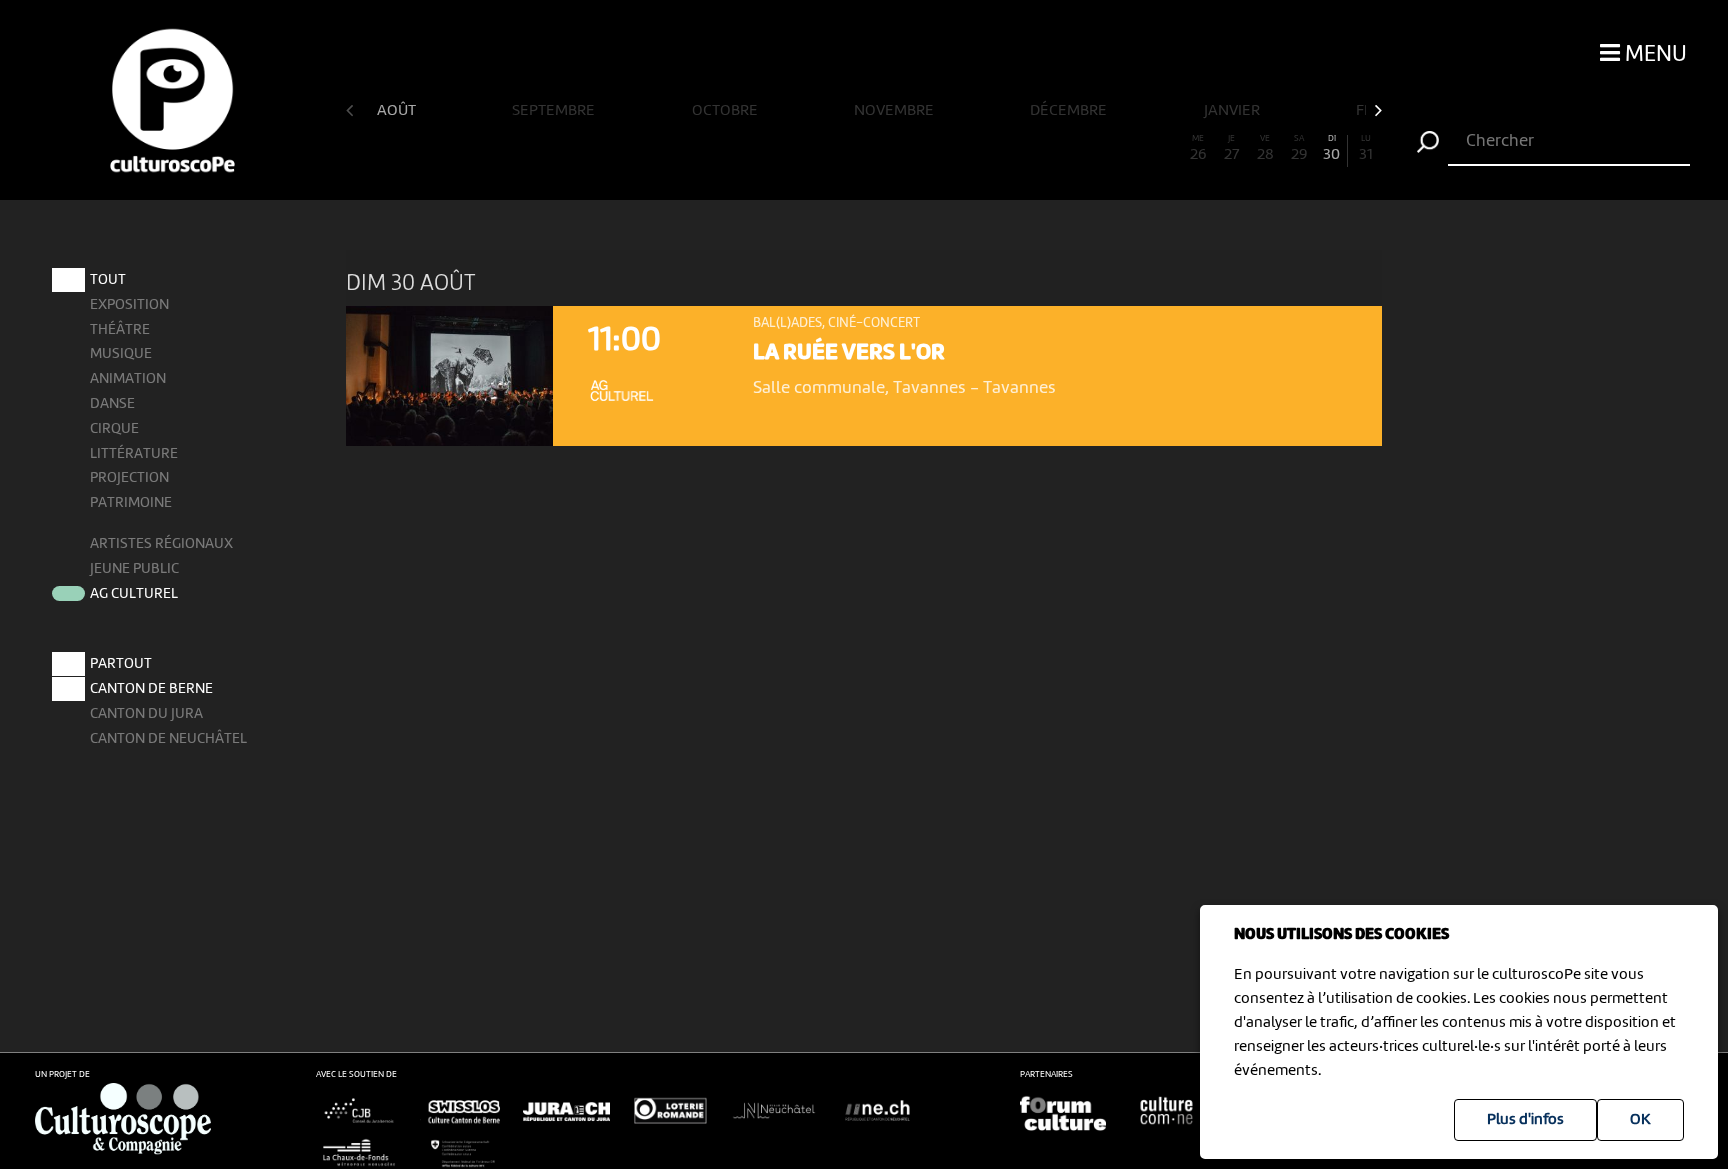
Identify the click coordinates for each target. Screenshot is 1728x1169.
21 (1031, 149)
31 (1366, 149)
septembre (555, 111)
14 (797, 149)
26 (1198, 149)
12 (730, 149)
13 (764, 149)
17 (897, 149)
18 (930, 149)
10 (663, 149)
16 (864, 149)
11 (697, 149)
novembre (895, 111)
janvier (1233, 111)
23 (1098, 149)
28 (1265, 149)
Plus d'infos (1525, 1120)
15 (831, 149)
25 (1165, 149)
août (398, 111)
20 (997, 149)
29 (1299, 149)
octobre (726, 111)
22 (1065, 149)
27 (1231, 149)
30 (1331, 149)
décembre (1070, 111)
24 (1131, 149)
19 (964, 149)
